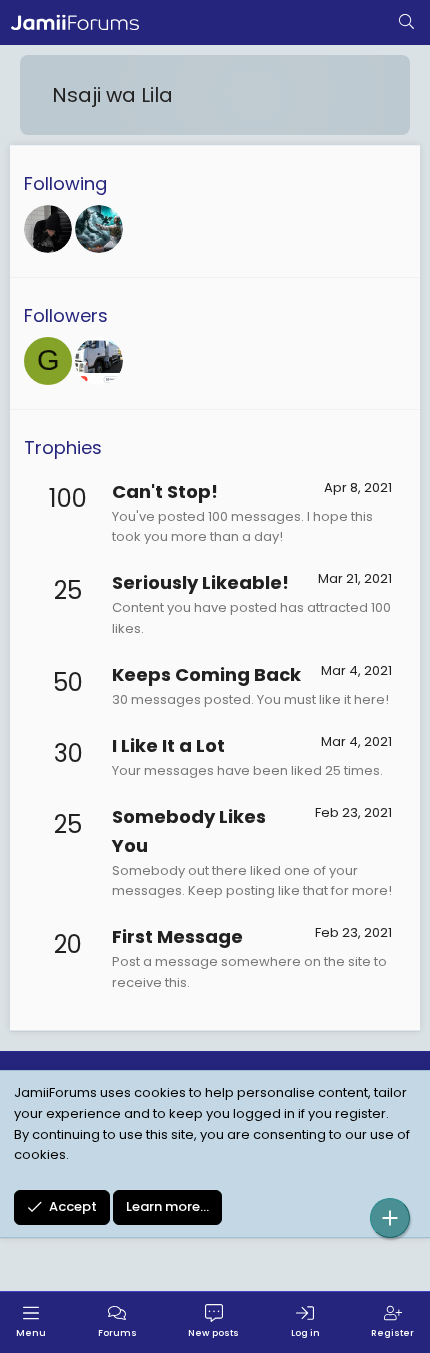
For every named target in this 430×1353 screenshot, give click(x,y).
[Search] (406, 23)
